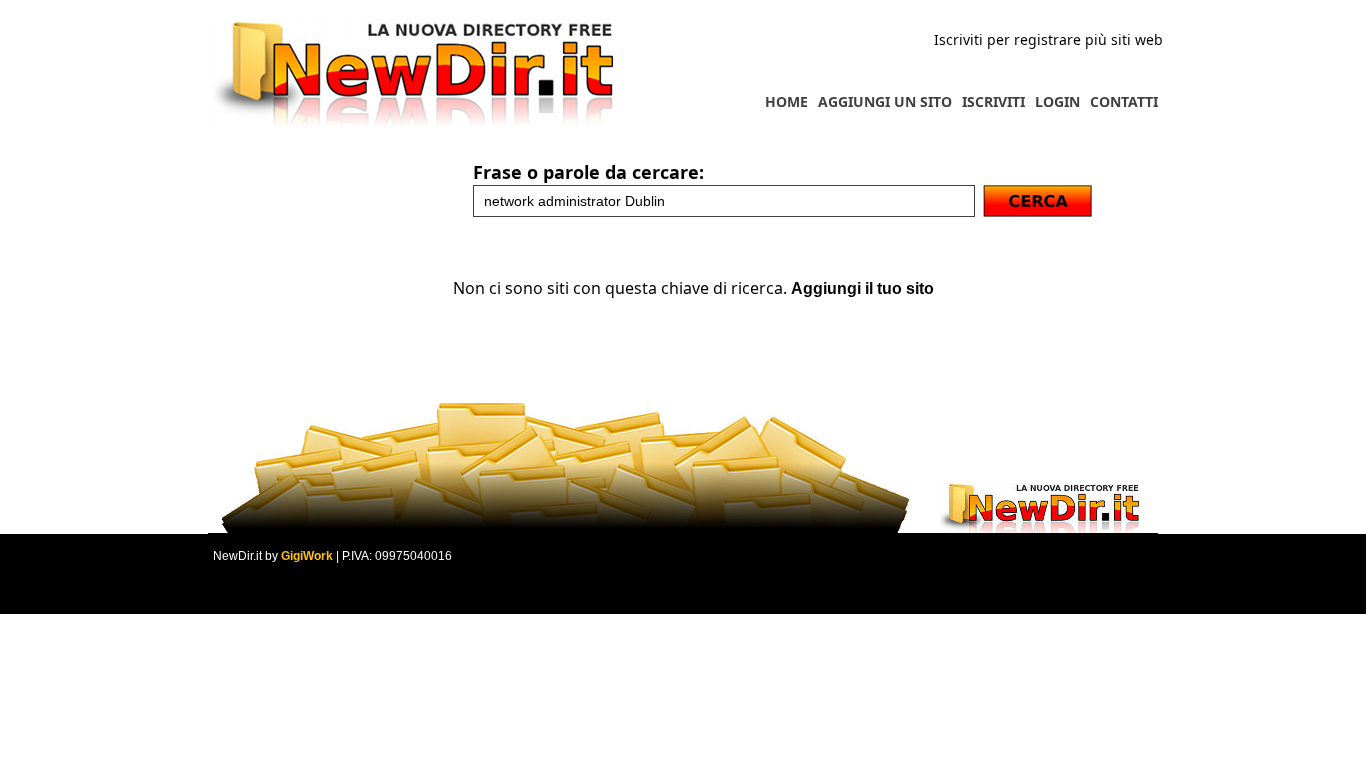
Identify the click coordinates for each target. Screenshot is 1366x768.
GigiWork (307, 556)
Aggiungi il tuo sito (862, 288)
